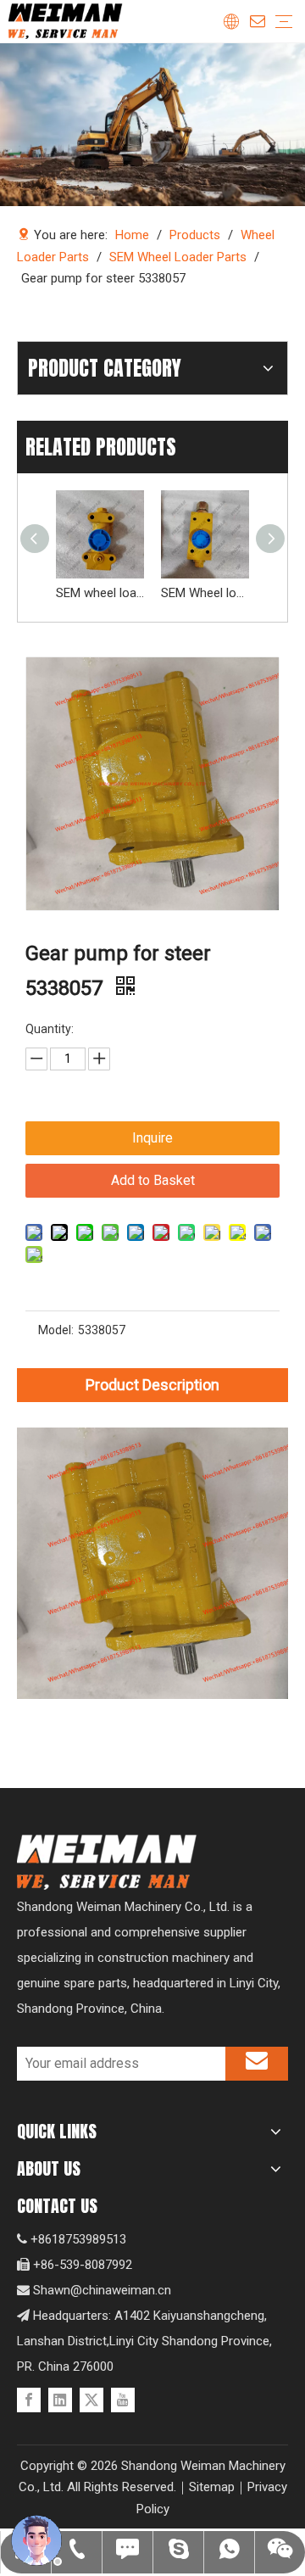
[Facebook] (29, 2400)
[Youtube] (123, 2400)
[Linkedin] (60, 2400)
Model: (56, 1330)
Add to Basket (153, 1180)
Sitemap (212, 2487)
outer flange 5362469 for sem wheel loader (239, 593)
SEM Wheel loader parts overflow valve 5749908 (134, 593)
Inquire (152, 1138)
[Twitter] (91, 2400)
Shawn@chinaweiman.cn (102, 2290)
